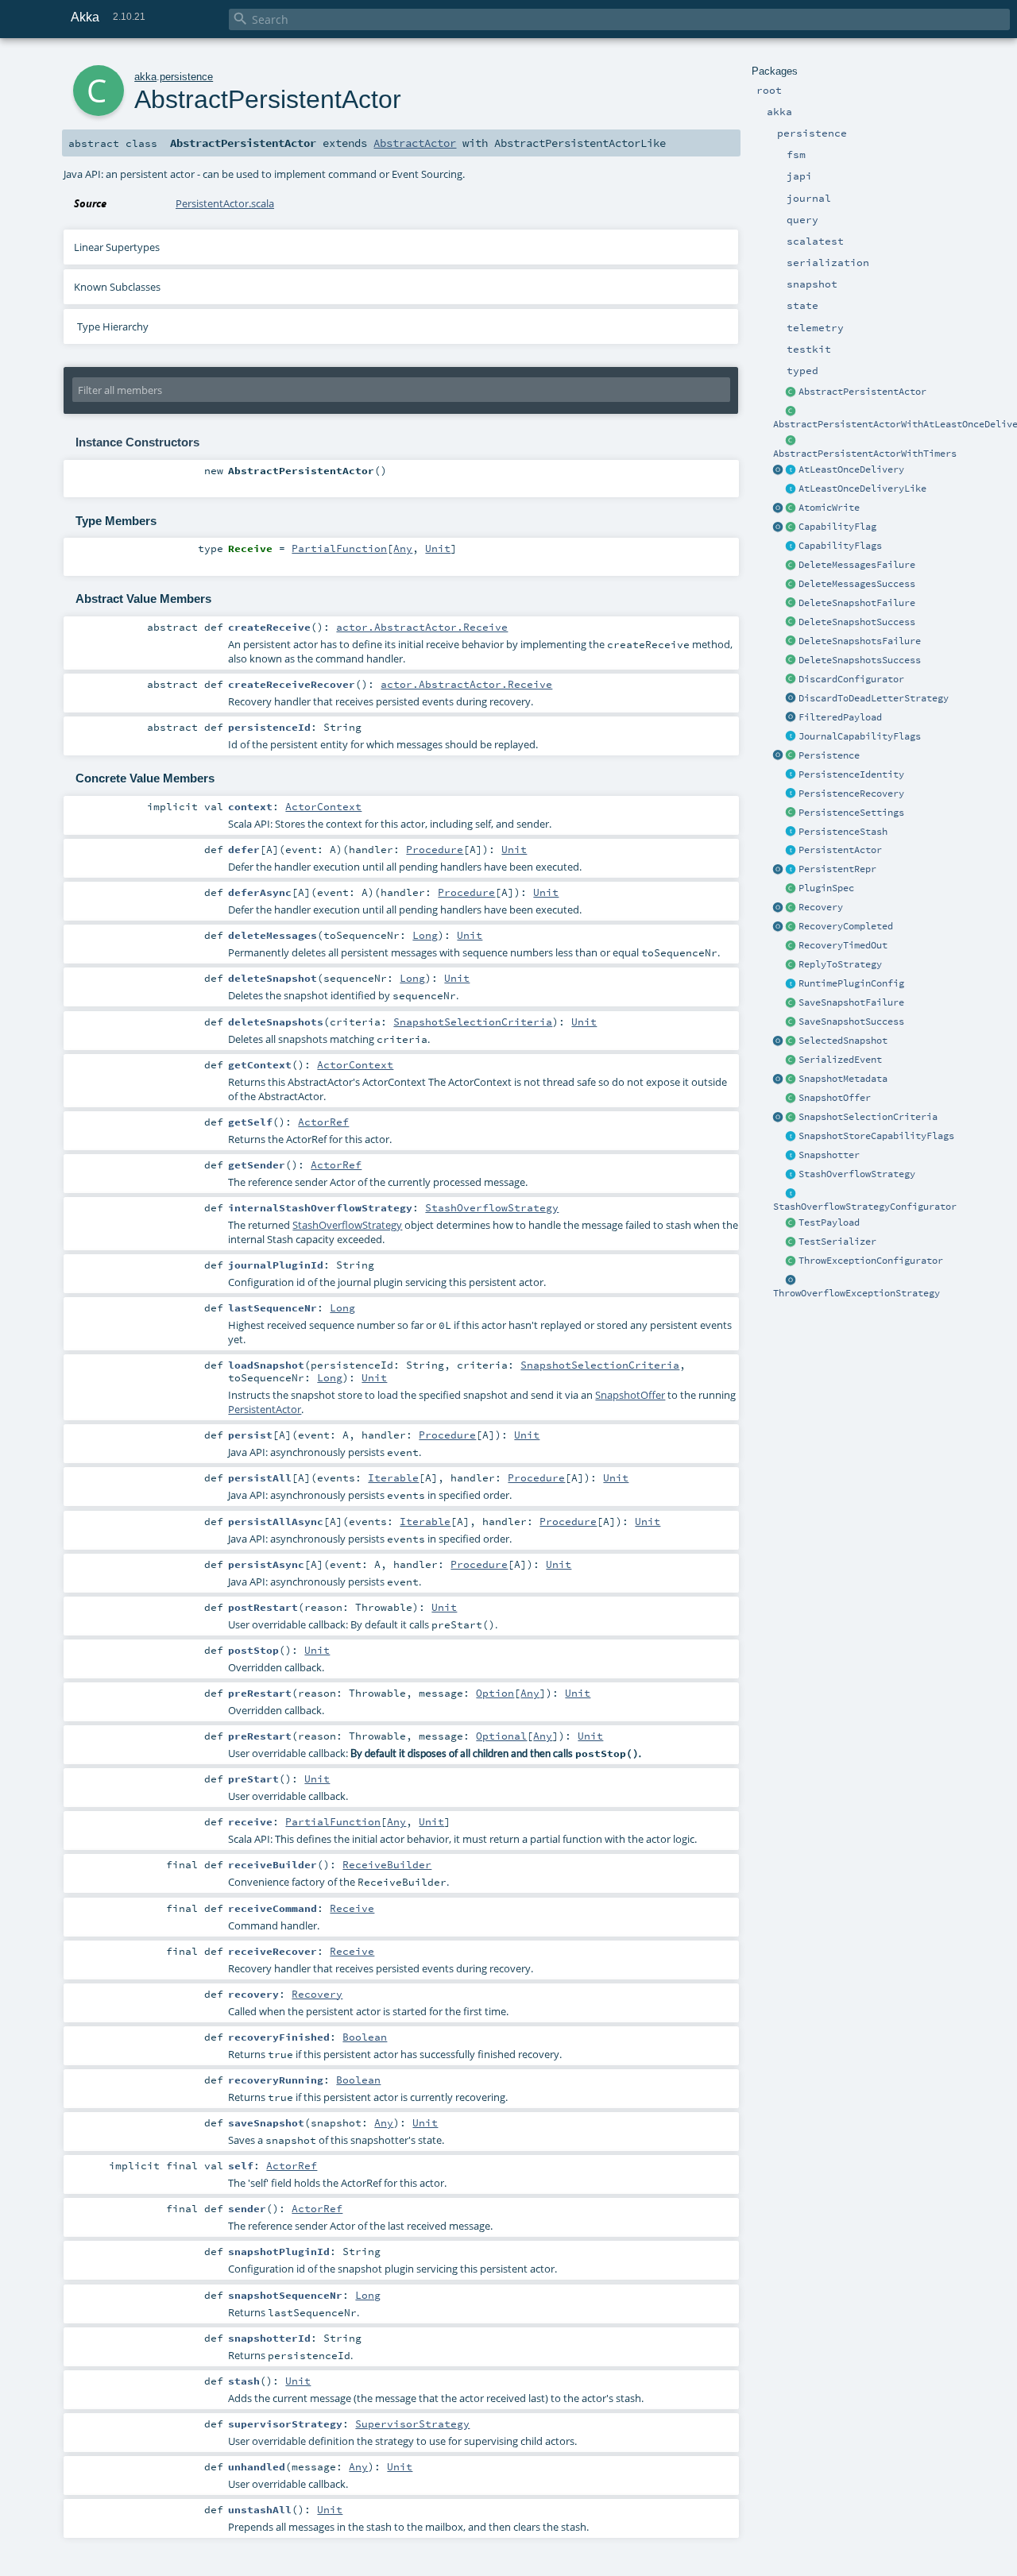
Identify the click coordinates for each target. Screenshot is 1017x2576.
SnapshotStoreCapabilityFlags (876, 1136)
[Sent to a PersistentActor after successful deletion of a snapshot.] (791, 623)
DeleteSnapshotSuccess (857, 622)
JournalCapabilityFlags (860, 736)
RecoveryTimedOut (843, 945)
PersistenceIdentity (851, 774)
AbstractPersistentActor (862, 392)
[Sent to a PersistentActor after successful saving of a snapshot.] (791, 1022)
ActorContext (323, 806)
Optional (501, 1736)
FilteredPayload (840, 717)
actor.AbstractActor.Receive (422, 627)
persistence (186, 77)
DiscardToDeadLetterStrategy (874, 698)
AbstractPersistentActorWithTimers (865, 454)
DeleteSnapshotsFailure (860, 641)
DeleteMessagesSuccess (857, 584)
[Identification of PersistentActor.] (791, 775)
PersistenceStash (843, 832)
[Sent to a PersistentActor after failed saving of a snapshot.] (791, 1003)
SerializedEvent (840, 1060)
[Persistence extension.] (791, 756)
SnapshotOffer (835, 1098)
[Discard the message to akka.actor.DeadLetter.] (791, 699)
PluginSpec (826, 888)
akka (145, 77)
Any (403, 548)
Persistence (829, 755)
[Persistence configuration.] (791, 813)
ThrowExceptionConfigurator (871, 1261)
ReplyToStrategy (840, 964)
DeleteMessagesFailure (857, 565)
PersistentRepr (837, 869)
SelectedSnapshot (843, 1041)
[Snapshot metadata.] (791, 1079)
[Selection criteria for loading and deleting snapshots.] (791, 1118)
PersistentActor (840, 850)
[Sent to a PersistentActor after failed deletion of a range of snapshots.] (791, 642)
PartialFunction (339, 548)
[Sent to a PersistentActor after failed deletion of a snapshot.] (791, 604)
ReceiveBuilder (387, 1864)
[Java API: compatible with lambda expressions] (791, 411)
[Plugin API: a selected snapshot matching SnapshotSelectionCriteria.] (791, 1041)
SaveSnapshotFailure (851, 1002)
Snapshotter (829, 1155)
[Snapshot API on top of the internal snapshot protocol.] (791, 1156)
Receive (352, 1908)
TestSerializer (837, 1242)
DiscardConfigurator (851, 679)
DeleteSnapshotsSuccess (860, 660)
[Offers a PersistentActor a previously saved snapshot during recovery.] (791, 1099)
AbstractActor (415, 143)
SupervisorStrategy (412, 2423)
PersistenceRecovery (851, 794)
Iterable (393, 1477)
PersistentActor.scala (225, 203)
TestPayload (829, 1222)
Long (425, 935)
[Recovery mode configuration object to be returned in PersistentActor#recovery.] (791, 908)
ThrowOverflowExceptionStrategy (857, 1293)
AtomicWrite (829, 508)
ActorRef (323, 1122)
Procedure (435, 849)
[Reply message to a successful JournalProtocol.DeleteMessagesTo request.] (791, 585)
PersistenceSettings (851, 813)
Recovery (821, 907)
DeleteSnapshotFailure (857, 603)
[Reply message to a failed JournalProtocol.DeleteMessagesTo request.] (791, 566)
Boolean (365, 2037)
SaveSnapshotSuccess (851, 1022)
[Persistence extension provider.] (779, 756)
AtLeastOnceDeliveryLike (862, 489)
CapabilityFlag (837, 527)
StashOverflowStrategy (857, 1174)
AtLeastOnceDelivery (851, 469)
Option (495, 1693)
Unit (438, 548)
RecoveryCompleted (846, 926)
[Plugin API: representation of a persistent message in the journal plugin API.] (791, 870)
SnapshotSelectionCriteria (868, 1117)
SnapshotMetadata (843, 1079)
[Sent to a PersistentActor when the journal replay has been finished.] (779, 927)
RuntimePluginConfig (851, 983)
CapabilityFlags (840, 546)
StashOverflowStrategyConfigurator (865, 1207)
